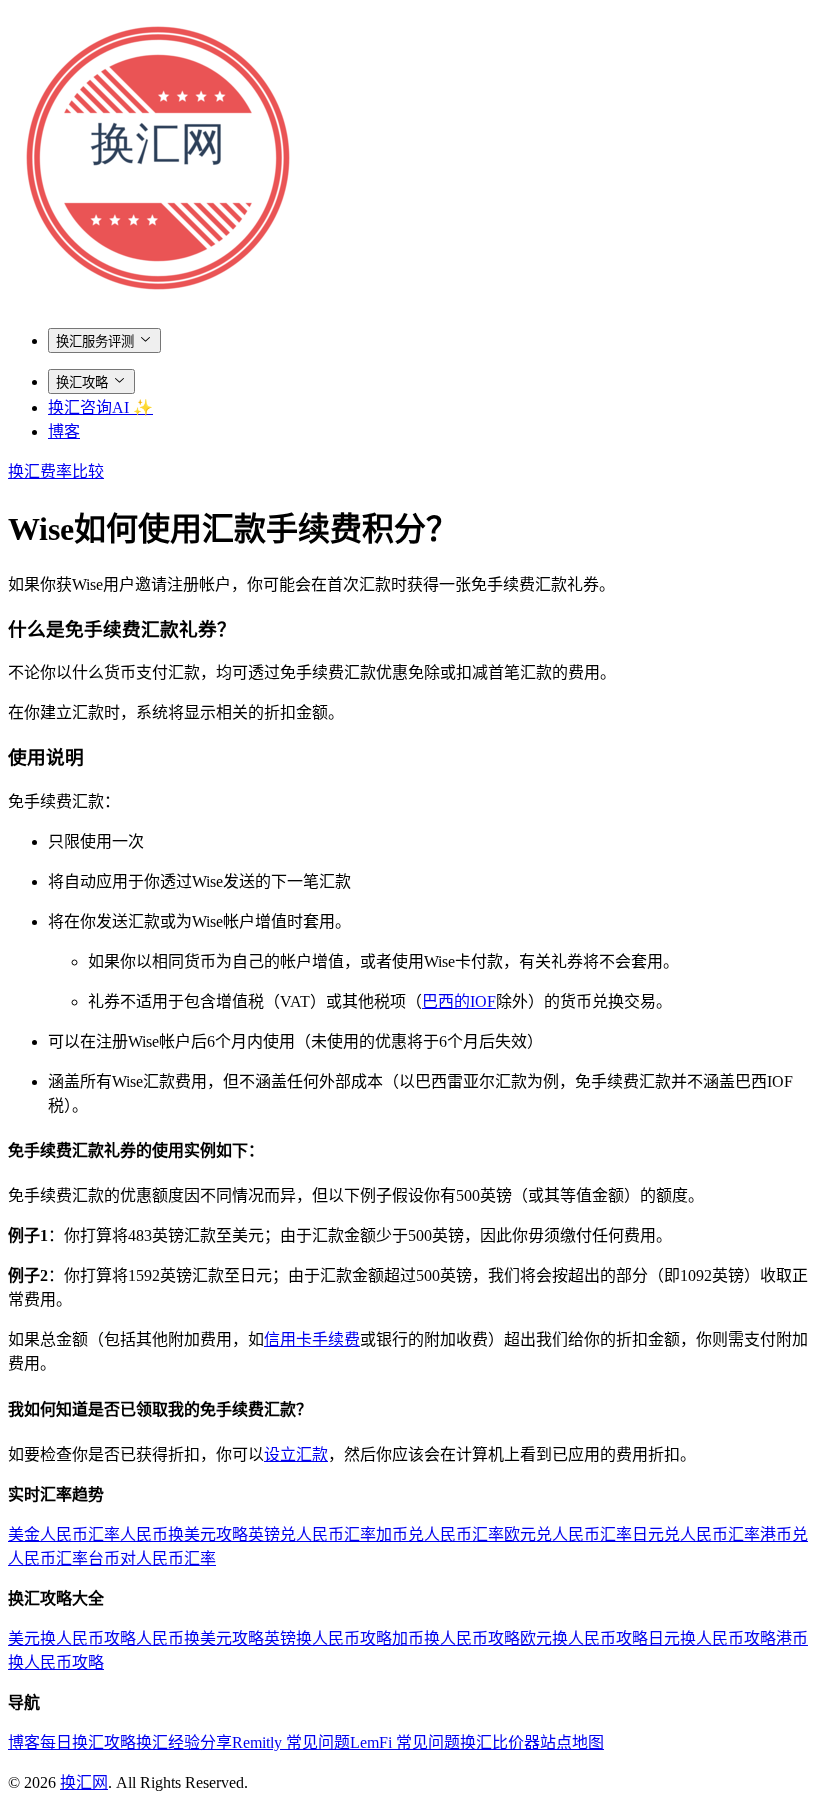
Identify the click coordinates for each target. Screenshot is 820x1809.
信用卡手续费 (312, 1339)
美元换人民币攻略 (72, 1638)
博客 (64, 431)
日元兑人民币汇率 (696, 1534)
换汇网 (84, 1782)
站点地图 (572, 1742)
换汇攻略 (82, 382)
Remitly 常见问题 (291, 1742)
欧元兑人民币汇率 (568, 1534)
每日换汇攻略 (88, 1742)
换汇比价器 (500, 1742)
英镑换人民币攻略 (328, 1638)
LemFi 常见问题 (405, 1742)
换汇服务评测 (95, 341)
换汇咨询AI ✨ (100, 407)
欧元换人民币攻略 (584, 1638)
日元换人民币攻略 (712, 1638)
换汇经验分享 (184, 1742)
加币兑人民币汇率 (440, 1534)
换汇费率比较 (56, 471)
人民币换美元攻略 (184, 1534)
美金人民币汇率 (64, 1534)
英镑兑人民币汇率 (312, 1534)
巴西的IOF (459, 1001)
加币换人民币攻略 (456, 1638)
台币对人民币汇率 (152, 1558)
